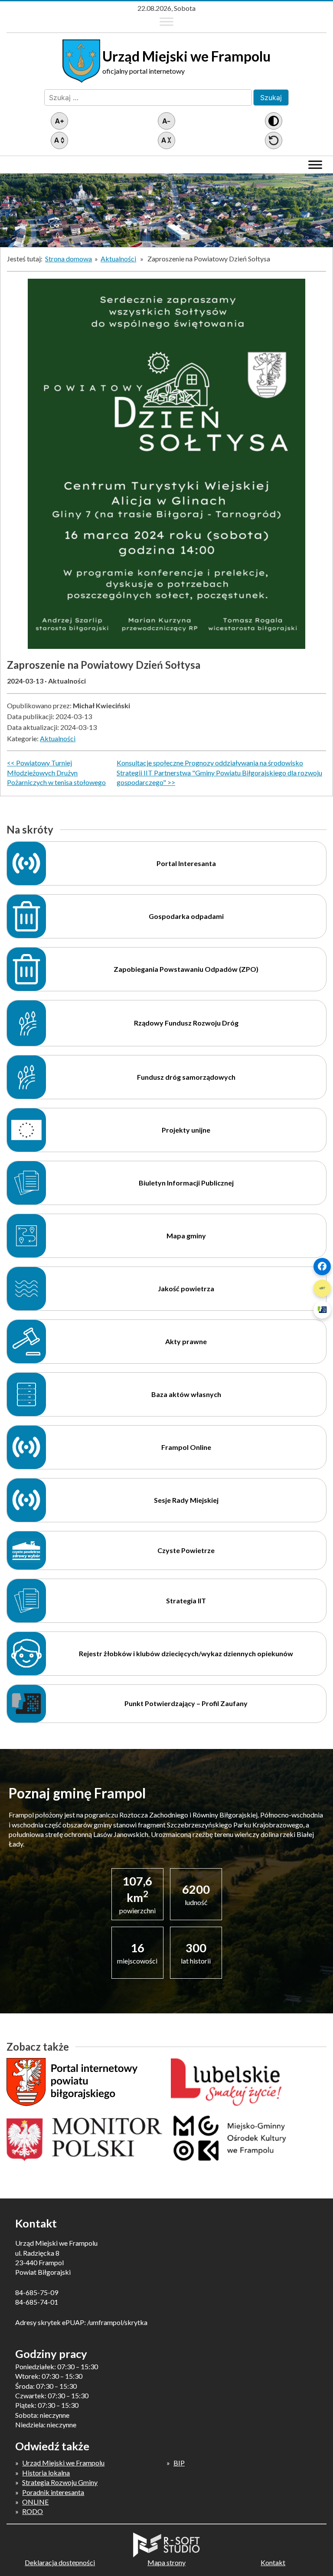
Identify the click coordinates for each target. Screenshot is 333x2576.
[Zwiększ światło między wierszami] (59, 140)
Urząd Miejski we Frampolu (63, 2463)
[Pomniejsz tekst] (166, 121)
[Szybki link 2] (322, 1288)
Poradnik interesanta (53, 2492)
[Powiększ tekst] (59, 121)
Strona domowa (69, 259)
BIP (179, 2463)
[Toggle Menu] (166, 22)
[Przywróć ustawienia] (274, 140)
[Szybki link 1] (322, 1267)
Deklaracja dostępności (60, 2562)
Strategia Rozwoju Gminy (60, 2482)
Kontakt (273, 2562)
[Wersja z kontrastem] (274, 121)
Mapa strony (166, 2562)
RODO (33, 2511)
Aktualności (118, 259)
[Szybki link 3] (322, 1310)
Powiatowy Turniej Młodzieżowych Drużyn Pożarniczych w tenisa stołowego (56, 772)
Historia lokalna (46, 2473)
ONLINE (35, 2502)
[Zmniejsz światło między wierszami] (166, 140)
